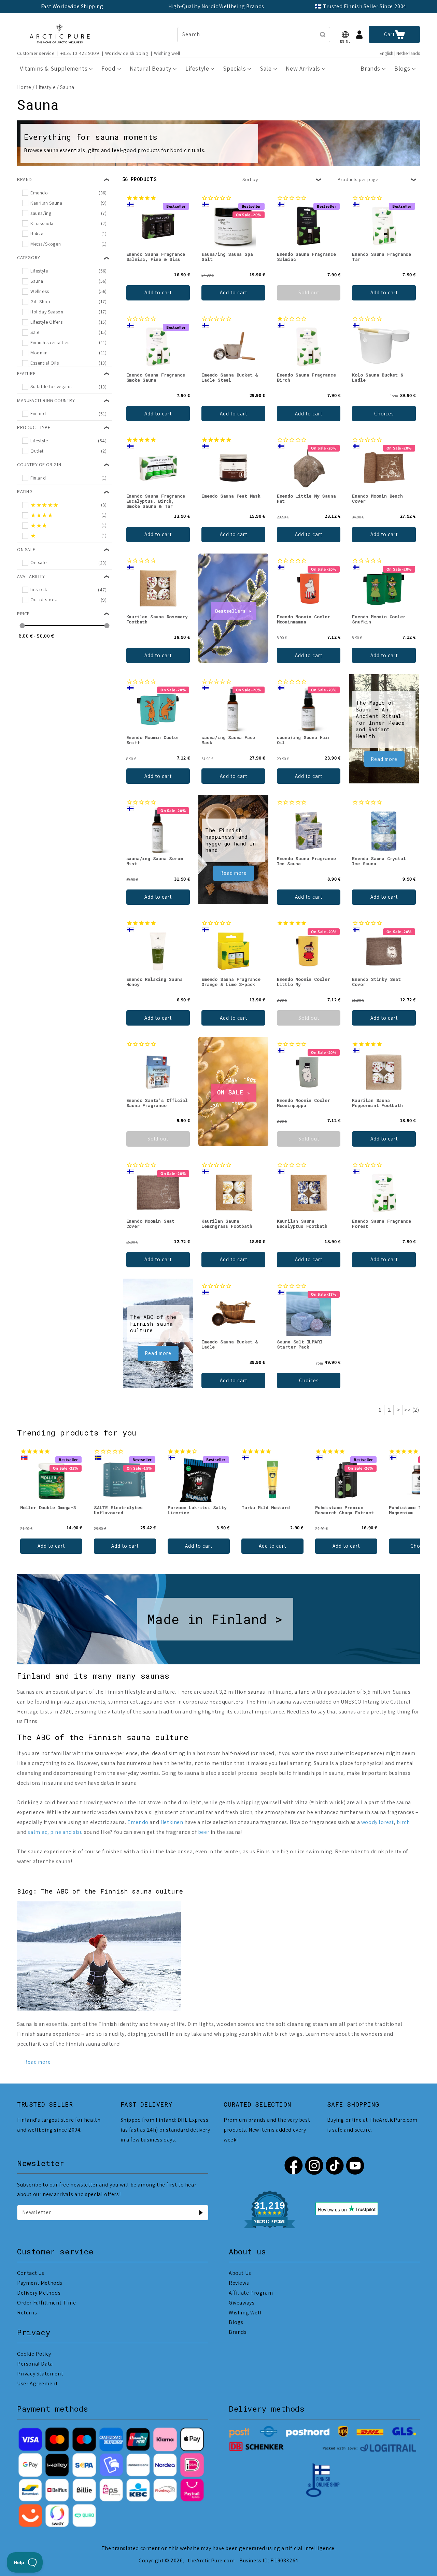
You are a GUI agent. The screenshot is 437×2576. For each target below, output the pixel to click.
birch (403, 1822)
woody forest (378, 1822)
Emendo (138, 1822)
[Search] (323, 34)
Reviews (239, 2283)
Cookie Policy (34, 2354)
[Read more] (99, 2009)
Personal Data (35, 2364)
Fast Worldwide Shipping (72, 6)
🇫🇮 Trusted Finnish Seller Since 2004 (361, 6)
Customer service (36, 53)
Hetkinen (172, 1822)
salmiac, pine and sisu (55, 1832)
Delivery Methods (39, 2293)
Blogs (236, 2322)
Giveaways (242, 2303)
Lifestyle (46, 87)
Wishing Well (245, 2313)
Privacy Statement (40, 2374)
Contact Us (31, 2273)
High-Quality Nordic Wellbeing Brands (216, 6)
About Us (240, 2273)
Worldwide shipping (127, 53)
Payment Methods (40, 2283)
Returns (27, 2313)
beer (204, 1832)
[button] (345, 35)
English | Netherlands (400, 53)
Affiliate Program (251, 2293)
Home (24, 87)
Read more (384, 759)
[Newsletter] (201, 2212)
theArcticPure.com (211, 2560)
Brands (238, 2332)
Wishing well (167, 53)
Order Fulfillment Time (46, 2303)
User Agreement (37, 2383)
